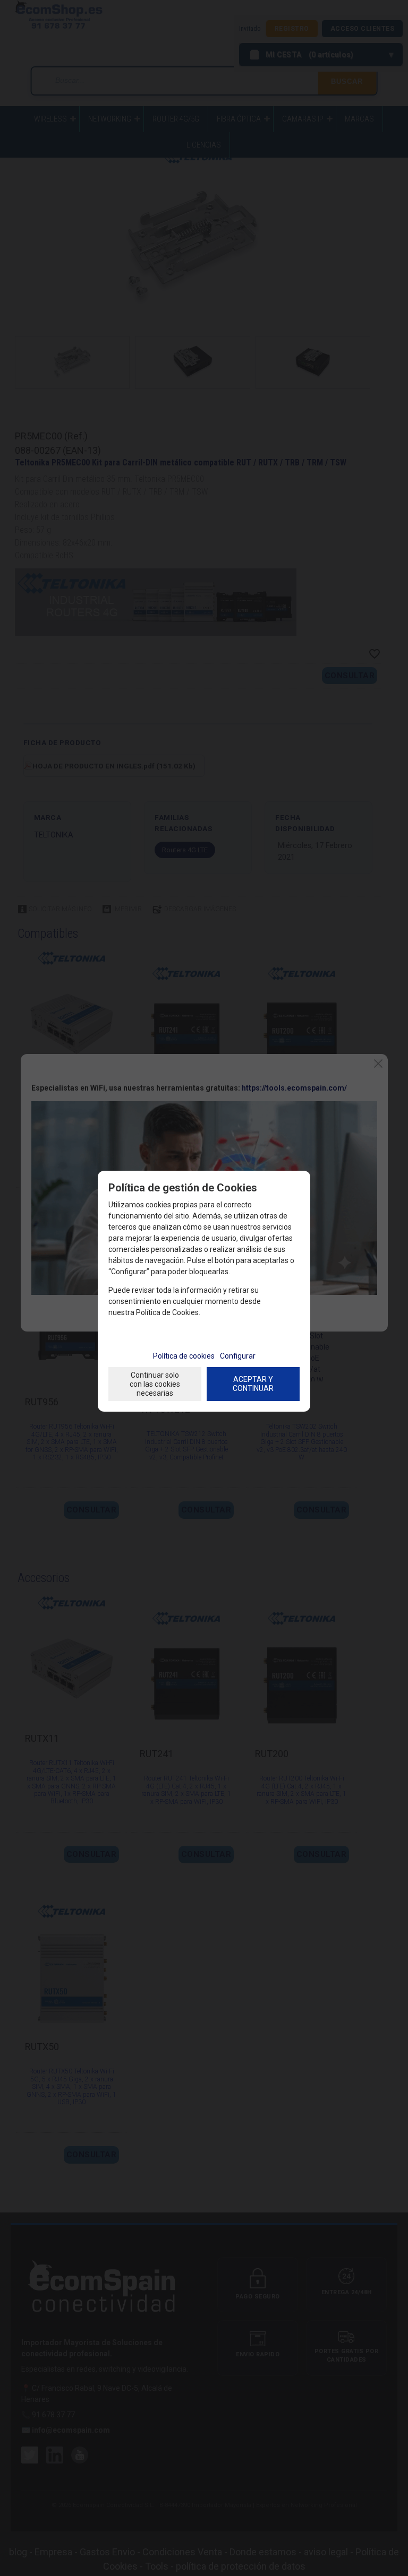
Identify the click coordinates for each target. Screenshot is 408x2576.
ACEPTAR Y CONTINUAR (253, 1384)
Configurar (238, 1356)
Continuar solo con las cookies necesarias (155, 1384)
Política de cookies (184, 1356)
